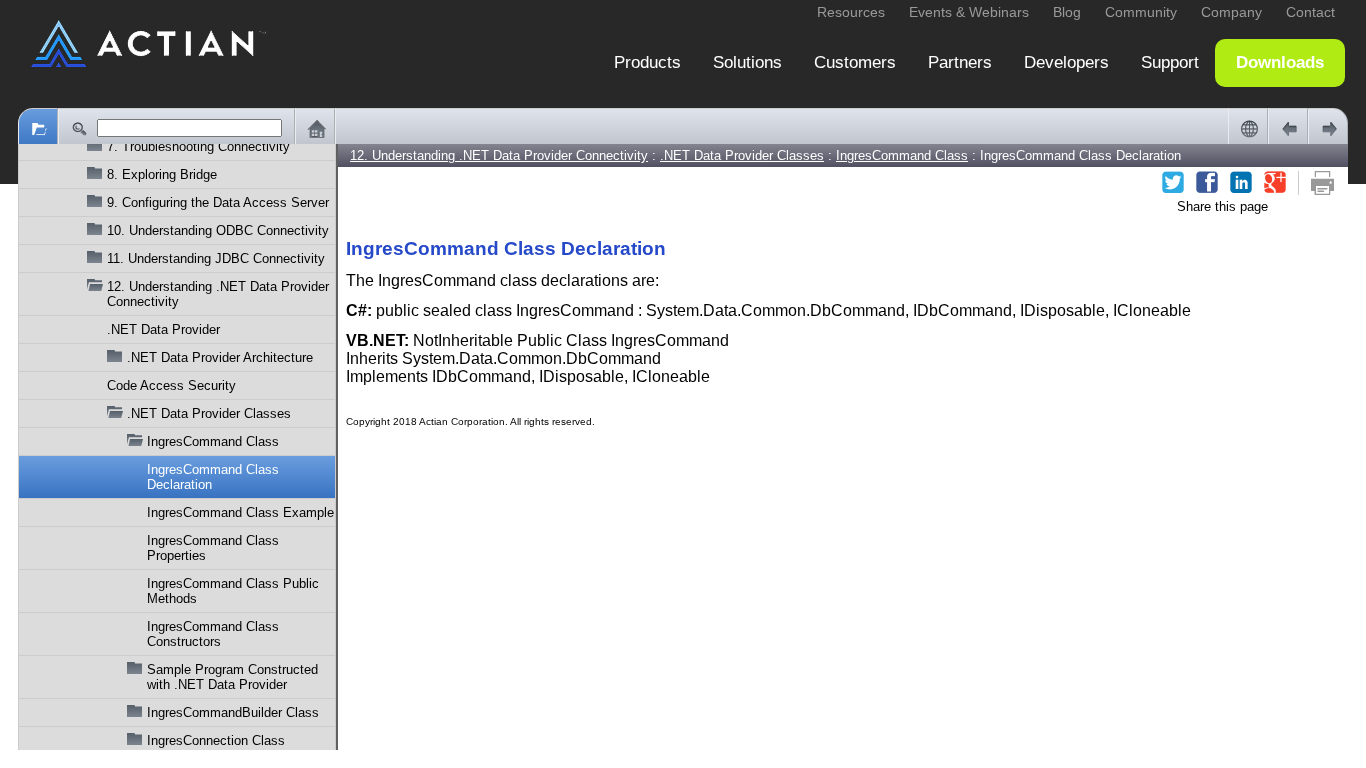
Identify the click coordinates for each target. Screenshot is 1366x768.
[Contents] (38, 128)
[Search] (78, 128)
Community (1141, 12)
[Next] (1328, 128)
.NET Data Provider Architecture (220, 357)
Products (647, 62)
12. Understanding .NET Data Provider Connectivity (218, 294)
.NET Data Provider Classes (209, 413)
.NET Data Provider (163, 329)
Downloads (1280, 62)
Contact (1310, 12)
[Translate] (1248, 128)
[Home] (315, 128)
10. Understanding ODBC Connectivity (218, 230)
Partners (960, 62)
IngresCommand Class (213, 441)
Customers (855, 62)
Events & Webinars (969, 12)
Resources (851, 12)
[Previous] (1288, 128)
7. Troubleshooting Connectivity (198, 146)
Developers (1066, 62)
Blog (1067, 12)
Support (1170, 62)
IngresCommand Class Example (240, 512)
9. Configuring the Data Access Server (218, 202)
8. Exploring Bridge (162, 174)
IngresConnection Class (216, 740)
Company (1231, 12)
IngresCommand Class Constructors (213, 634)
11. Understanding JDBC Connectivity (216, 258)
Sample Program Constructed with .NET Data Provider (232, 677)
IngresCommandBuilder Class (233, 712)
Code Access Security (171, 385)
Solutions (747, 62)
